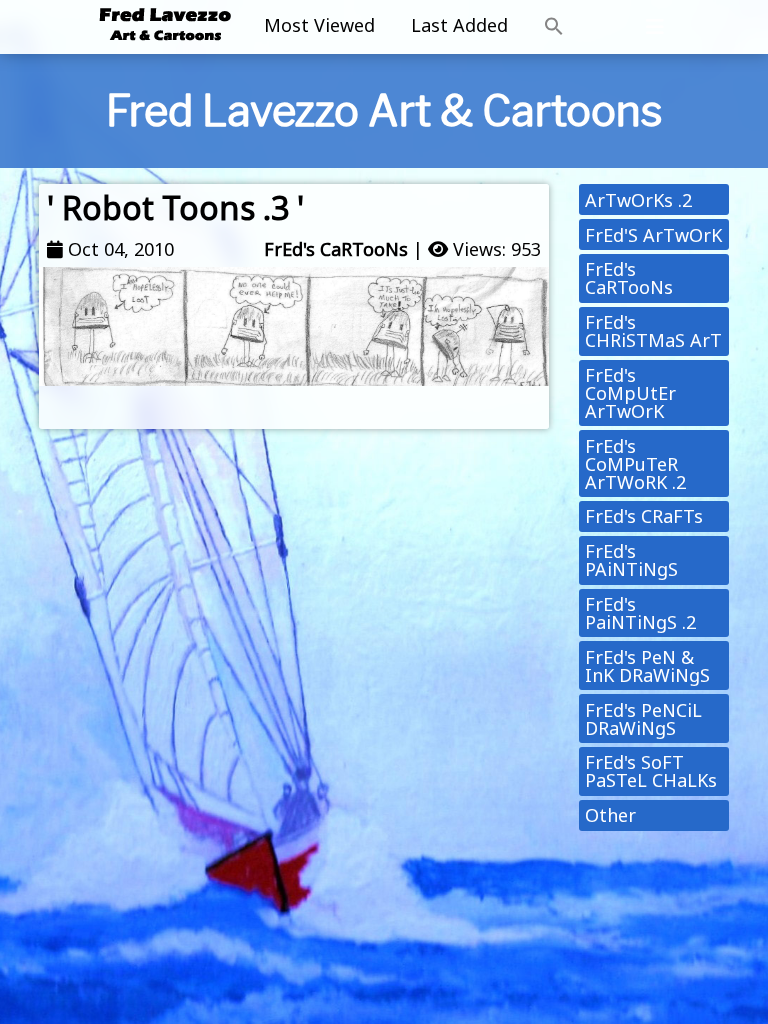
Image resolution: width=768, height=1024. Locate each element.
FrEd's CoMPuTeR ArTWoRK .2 (635, 464)
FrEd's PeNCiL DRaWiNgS (643, 719)
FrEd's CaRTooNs (336, 249)
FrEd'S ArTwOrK (653, 235)
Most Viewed (319, 25)
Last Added (459, 25)
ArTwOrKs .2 (638, 200)
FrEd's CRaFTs (644, 516)
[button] (554, 27)
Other (610, 815)
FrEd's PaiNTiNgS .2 (640, 613)
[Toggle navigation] (655, 27)
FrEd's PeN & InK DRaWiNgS (647, 666)
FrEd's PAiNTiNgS (631, 560)
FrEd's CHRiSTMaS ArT (653, 331)
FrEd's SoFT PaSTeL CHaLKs (651, 771)
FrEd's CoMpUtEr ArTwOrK (630, 393)
